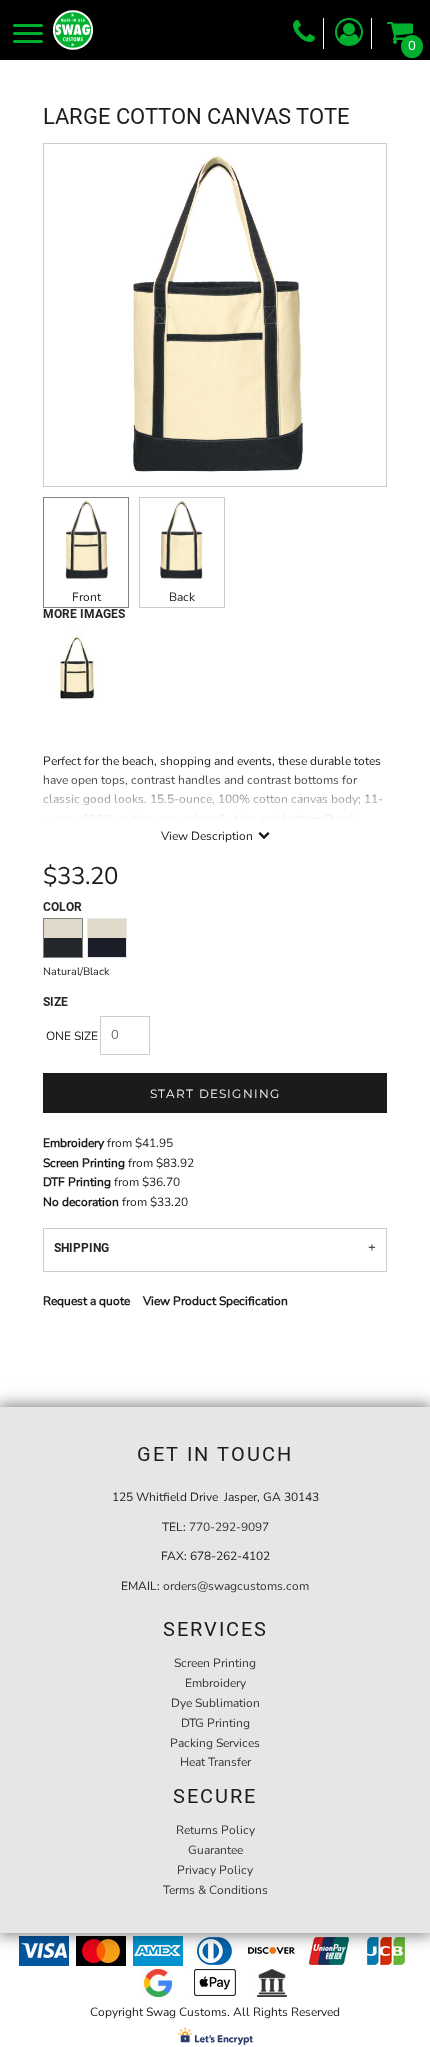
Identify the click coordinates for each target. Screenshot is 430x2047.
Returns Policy (215, 1830)
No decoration (81, 1202)
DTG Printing (215, 1723)
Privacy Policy (215, 1870)
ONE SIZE (72, 1036)
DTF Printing (77, 1182)
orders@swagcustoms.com (236, 1586)
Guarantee (215, 1850)
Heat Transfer (215, 1762)
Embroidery (73, 1143)
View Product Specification (215, 1301)
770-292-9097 (229, 1527)
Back (182, 597)
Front (86, 597)
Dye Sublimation (215, 1703)
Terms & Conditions (215, 1890)
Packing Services (215, 1743)
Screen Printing (84, 1163)
